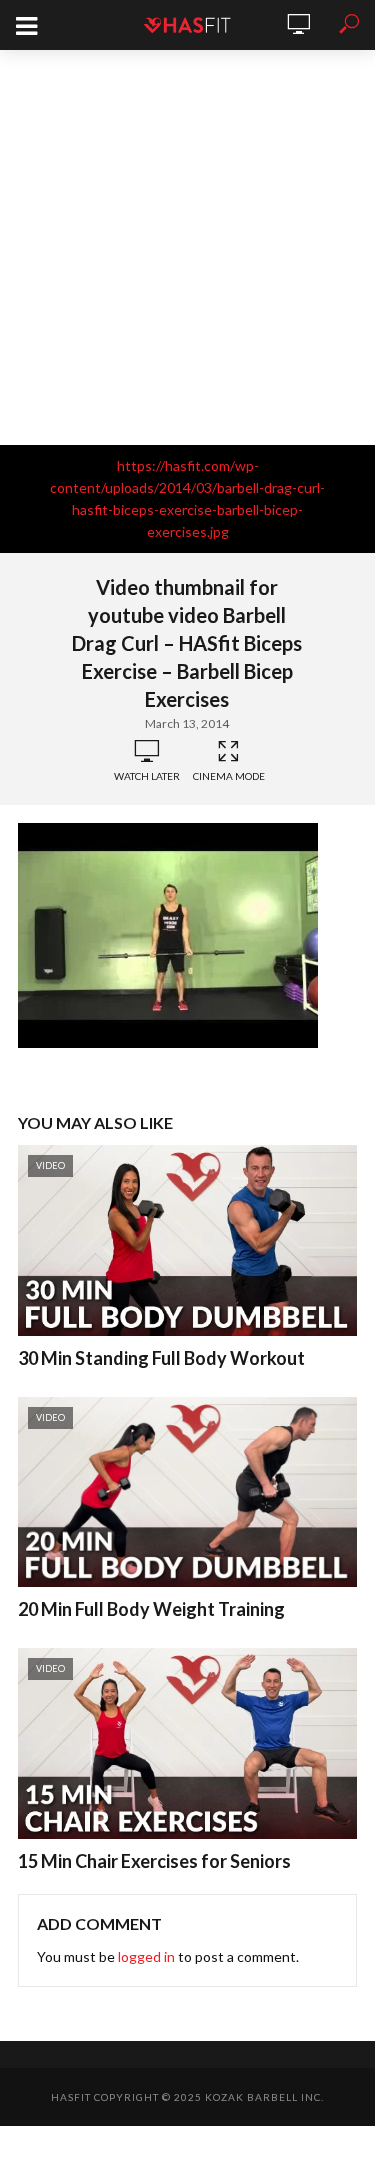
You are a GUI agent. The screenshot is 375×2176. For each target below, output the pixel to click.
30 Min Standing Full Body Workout (161, 1358)
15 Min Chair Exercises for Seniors (154, 1861)
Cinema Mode (229, 776)
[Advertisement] (187, 247)
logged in (146, 1956)
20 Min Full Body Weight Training (151, 1609)
